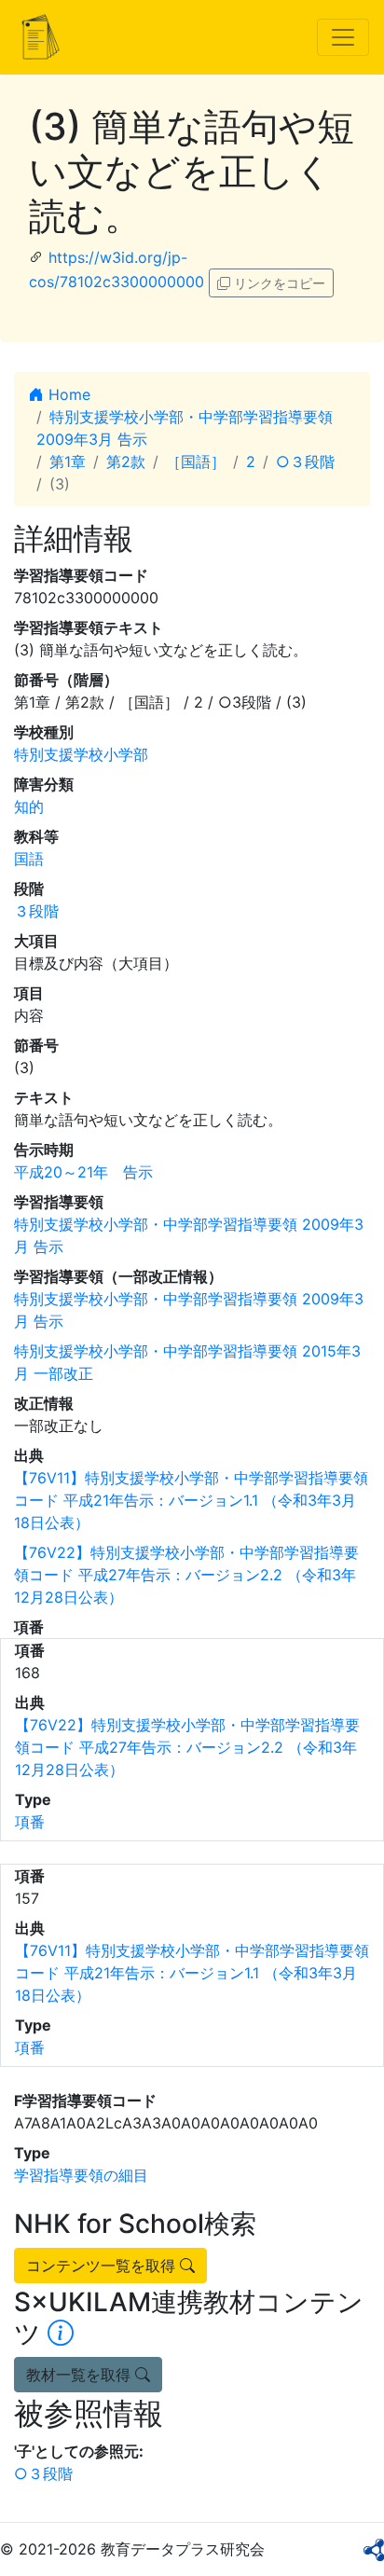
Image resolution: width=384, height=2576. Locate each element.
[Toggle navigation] (343, 37)
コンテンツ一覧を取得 (103, 2266)
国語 (29, 859)
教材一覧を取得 (81, 2375)
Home (67, 394)
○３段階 (305, 461)
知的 (29, 806)
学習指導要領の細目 (81, 2175)
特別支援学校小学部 (81, 754)
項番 (30, 1822)
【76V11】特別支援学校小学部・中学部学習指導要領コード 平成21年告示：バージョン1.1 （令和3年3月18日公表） (191, 1500)
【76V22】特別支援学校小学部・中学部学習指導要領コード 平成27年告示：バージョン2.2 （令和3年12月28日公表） (186, 1575)
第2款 (126, 461)
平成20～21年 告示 (83, 1172)
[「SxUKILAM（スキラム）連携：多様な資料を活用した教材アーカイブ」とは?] (61, 2334)
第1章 (68, 461)
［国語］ (196, 461)
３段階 (36, 911)
